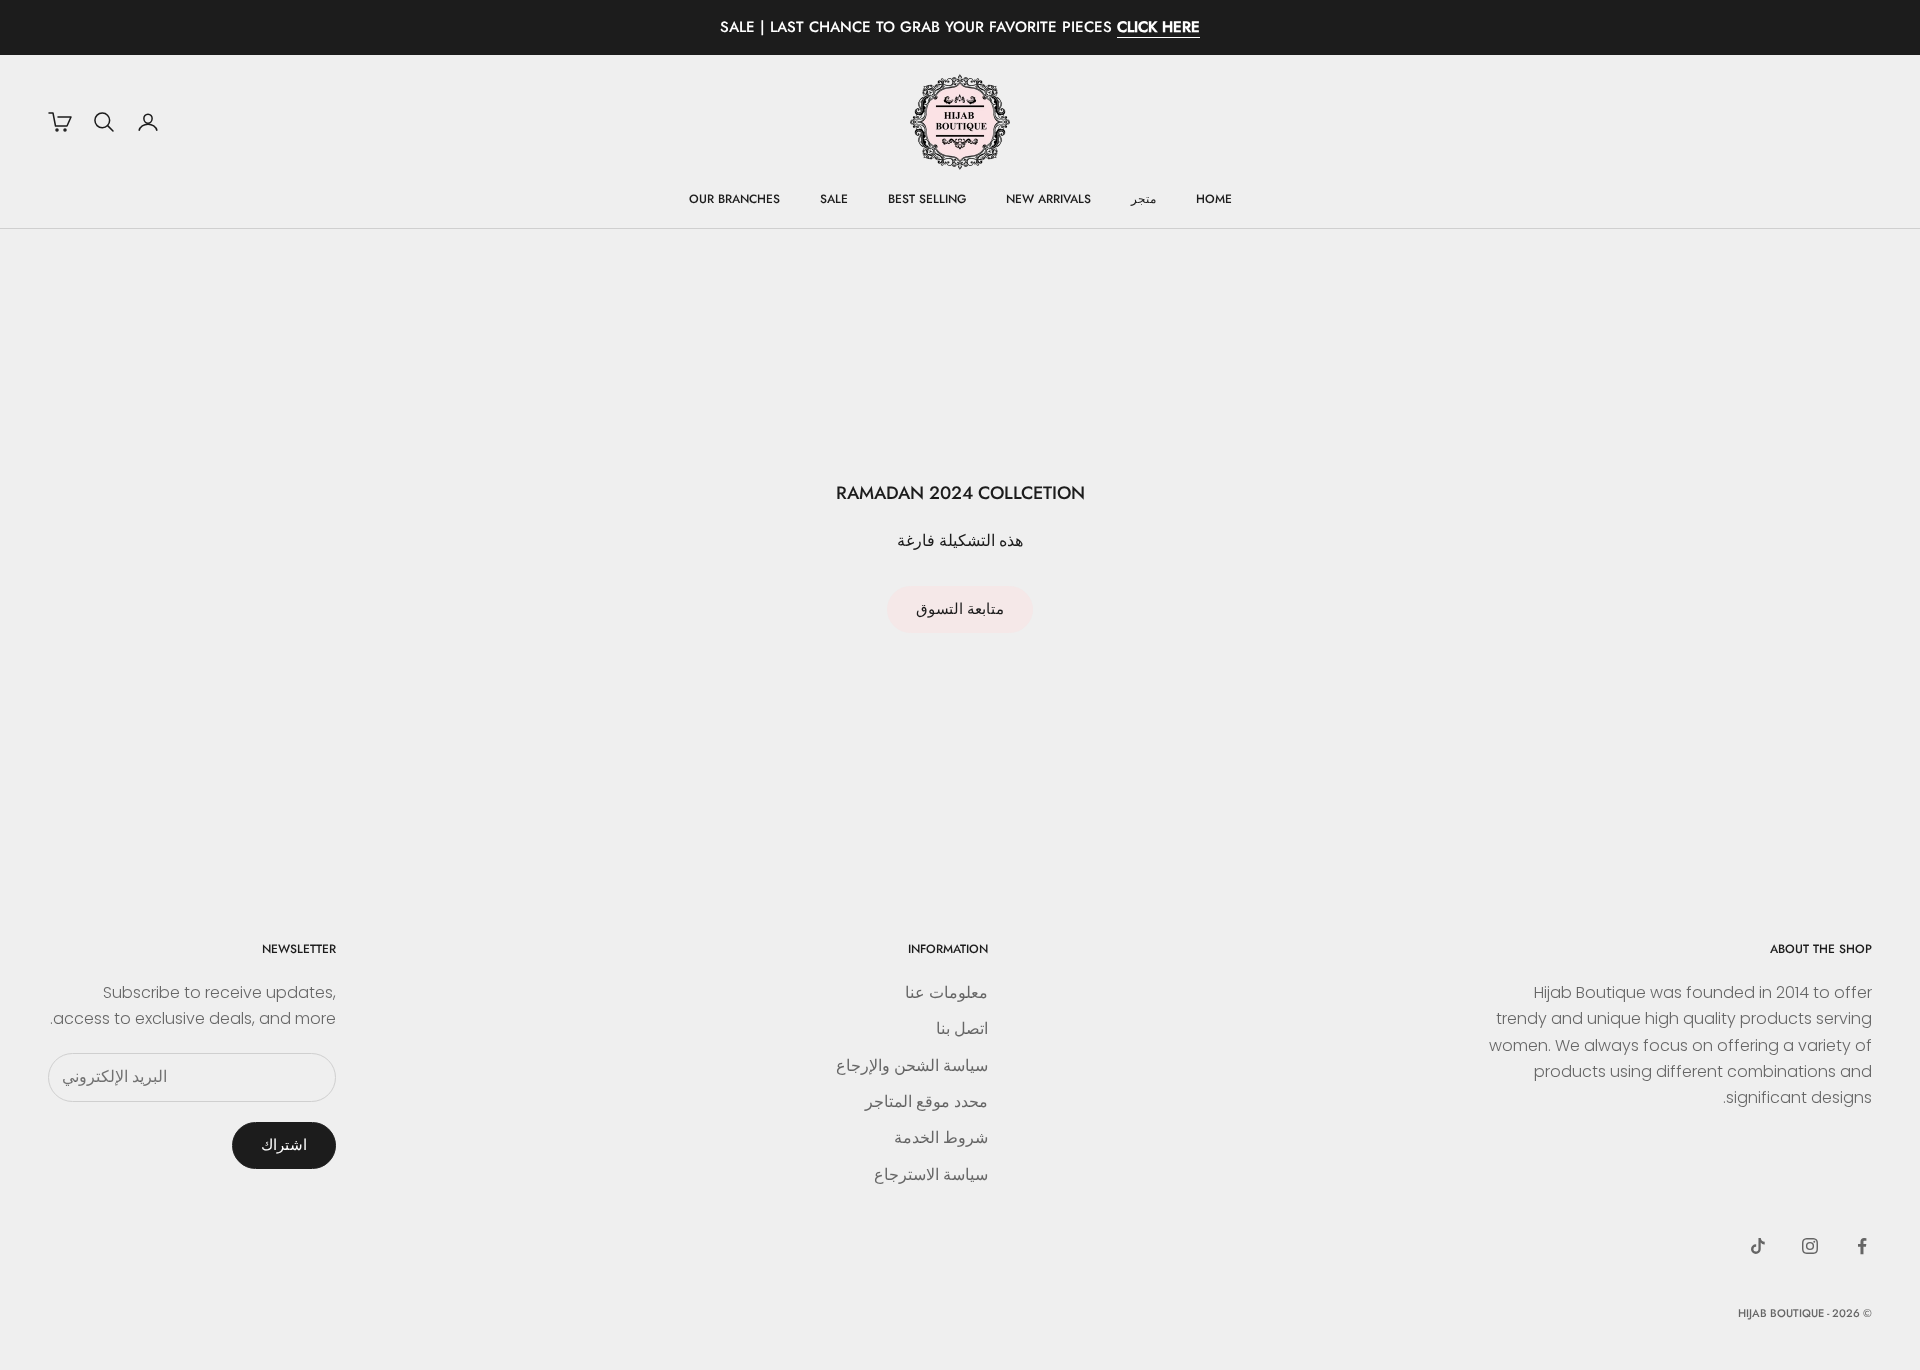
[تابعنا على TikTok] (1758, 1246)
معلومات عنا (946, 992)
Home (1214, 199)
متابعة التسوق (960, 608)
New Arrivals (1048, 199)
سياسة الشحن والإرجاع (912, 1065)
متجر (1143, 199)
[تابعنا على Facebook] (1862, 1246)
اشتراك (284, 1144)
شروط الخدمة (941, 1137)
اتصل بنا (962, 1028)
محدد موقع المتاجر (926, 1101)
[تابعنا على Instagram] (1810, 1246)
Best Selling (927, 199)
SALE (834, 199)
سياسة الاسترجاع (931, 1174)
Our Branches (734, 199)
